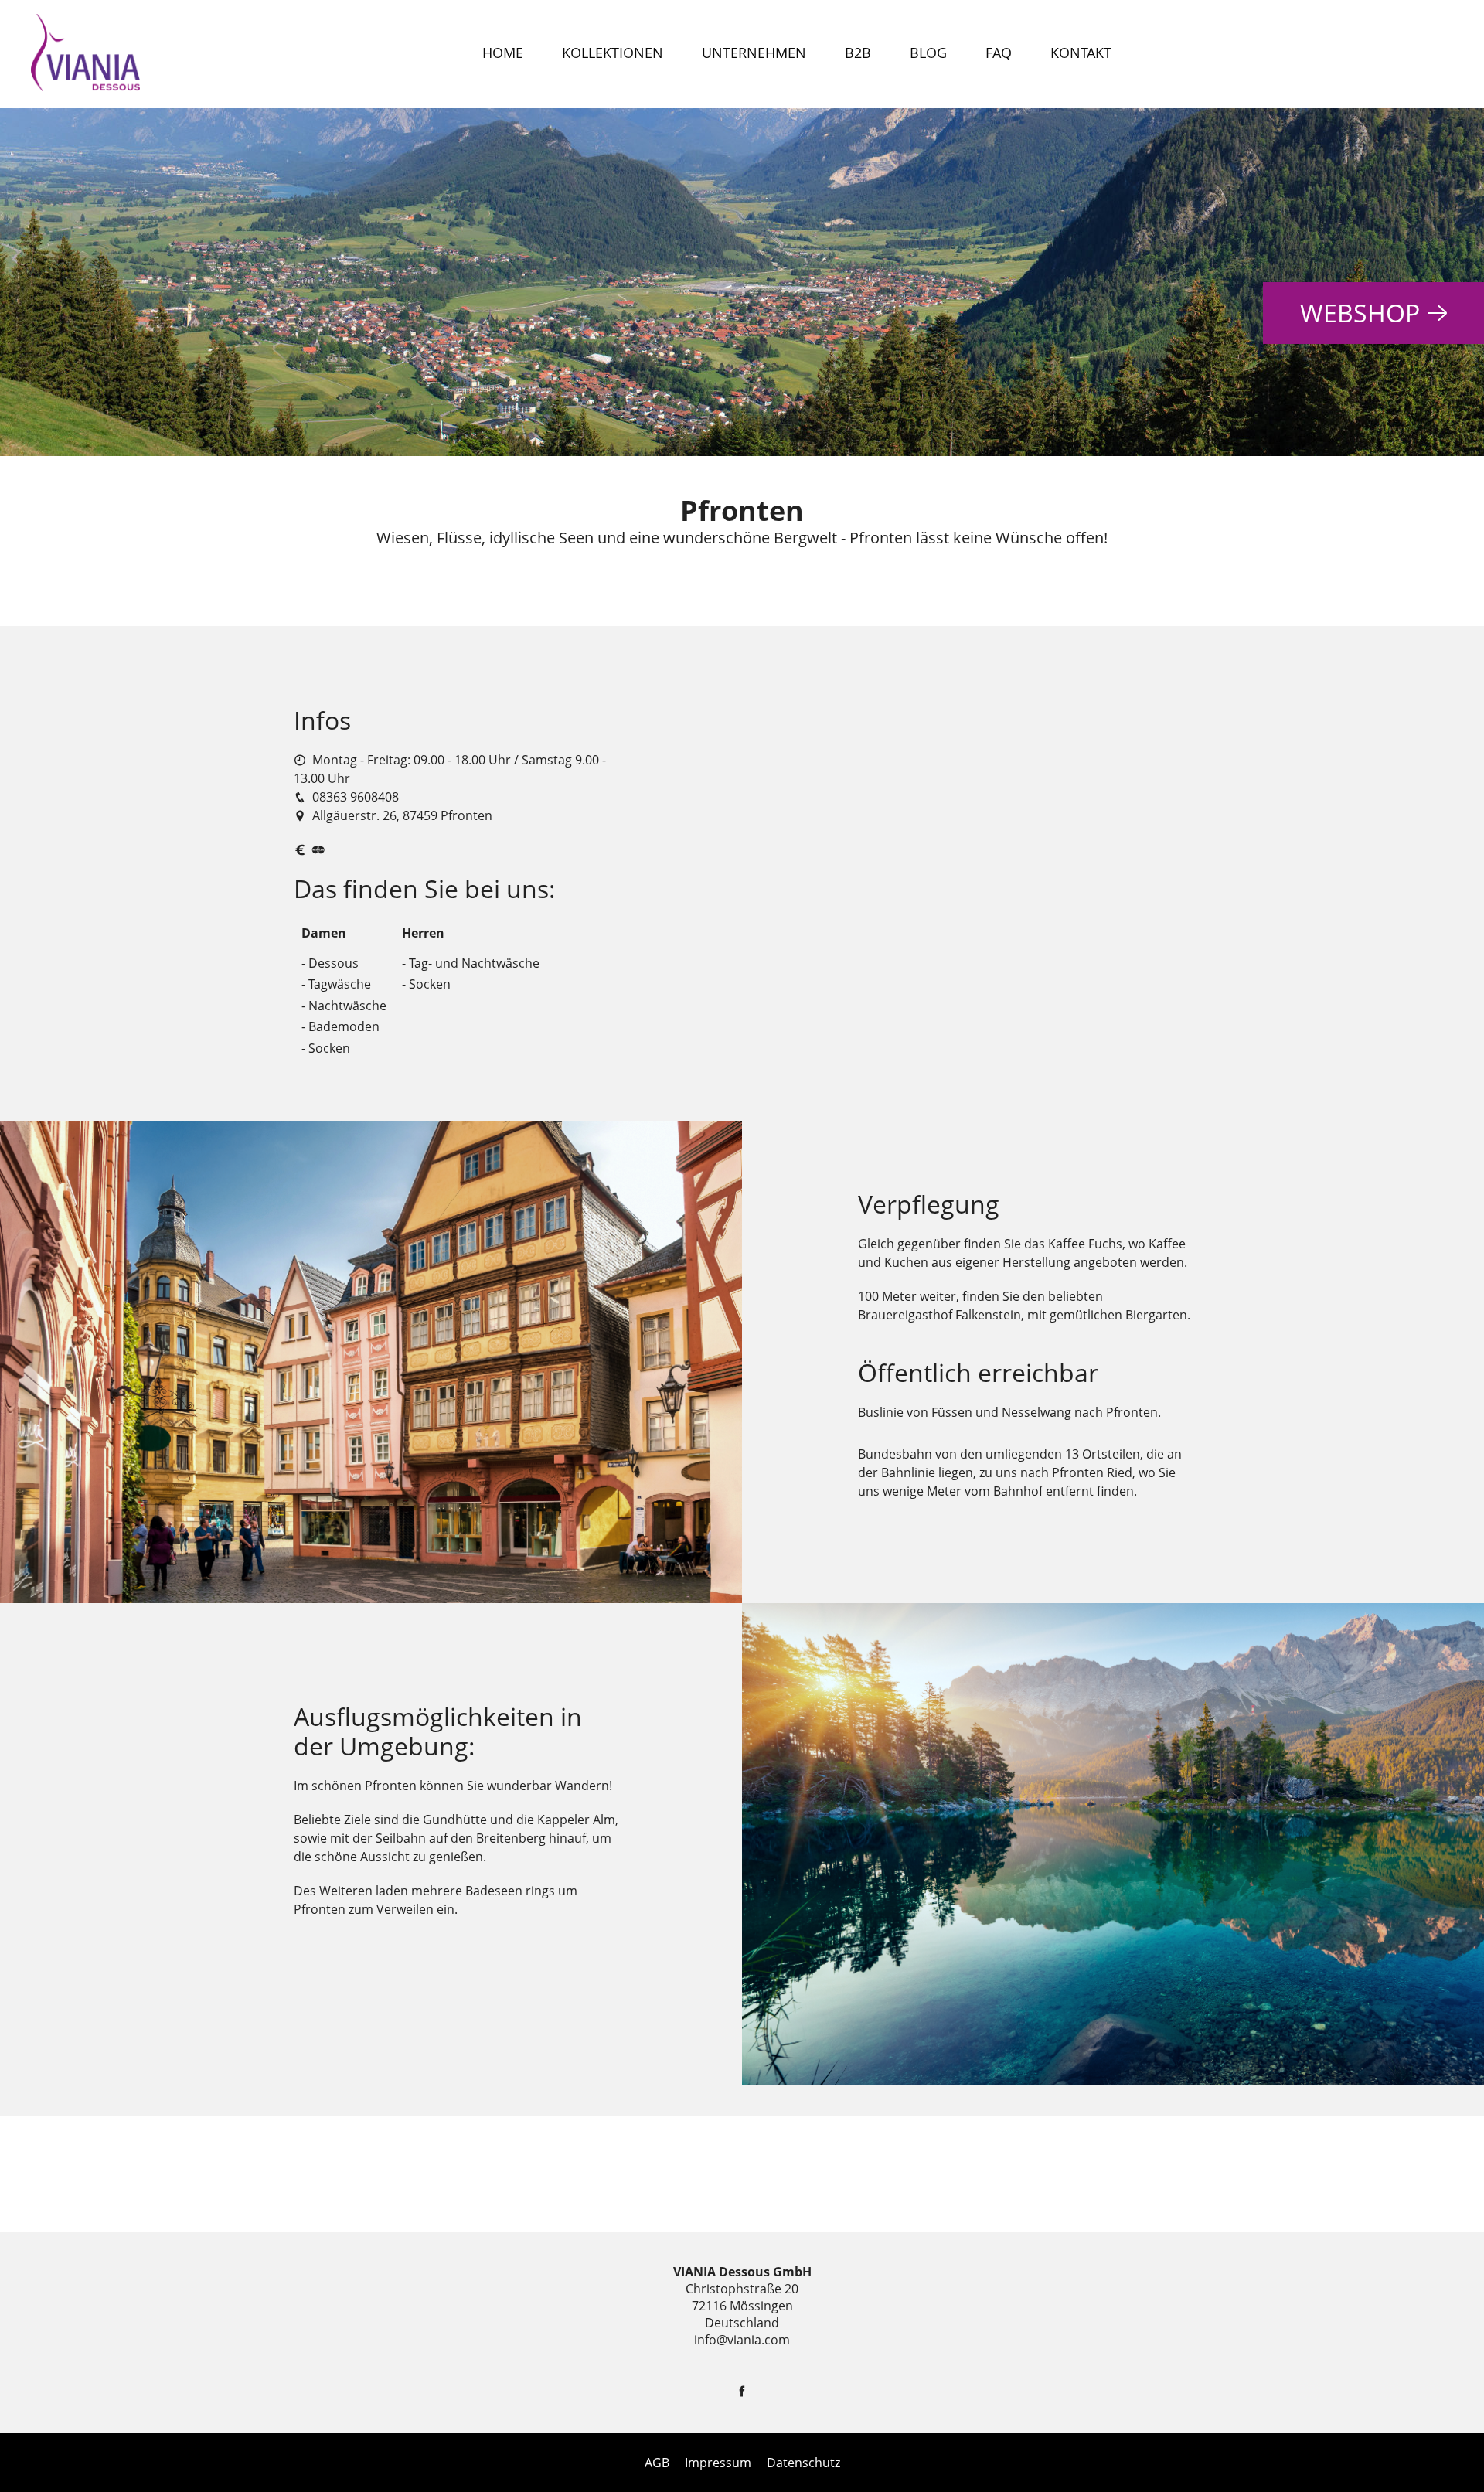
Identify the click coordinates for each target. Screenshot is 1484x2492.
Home (503, 53)
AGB (657, 2463)
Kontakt (1081, 53)
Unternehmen (754, 53)
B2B (858, 53)
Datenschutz (803, 2463)
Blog (928, 53)
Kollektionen (613, 53)
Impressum (718, 2463)
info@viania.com (742, 2340)
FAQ (999, 53)
